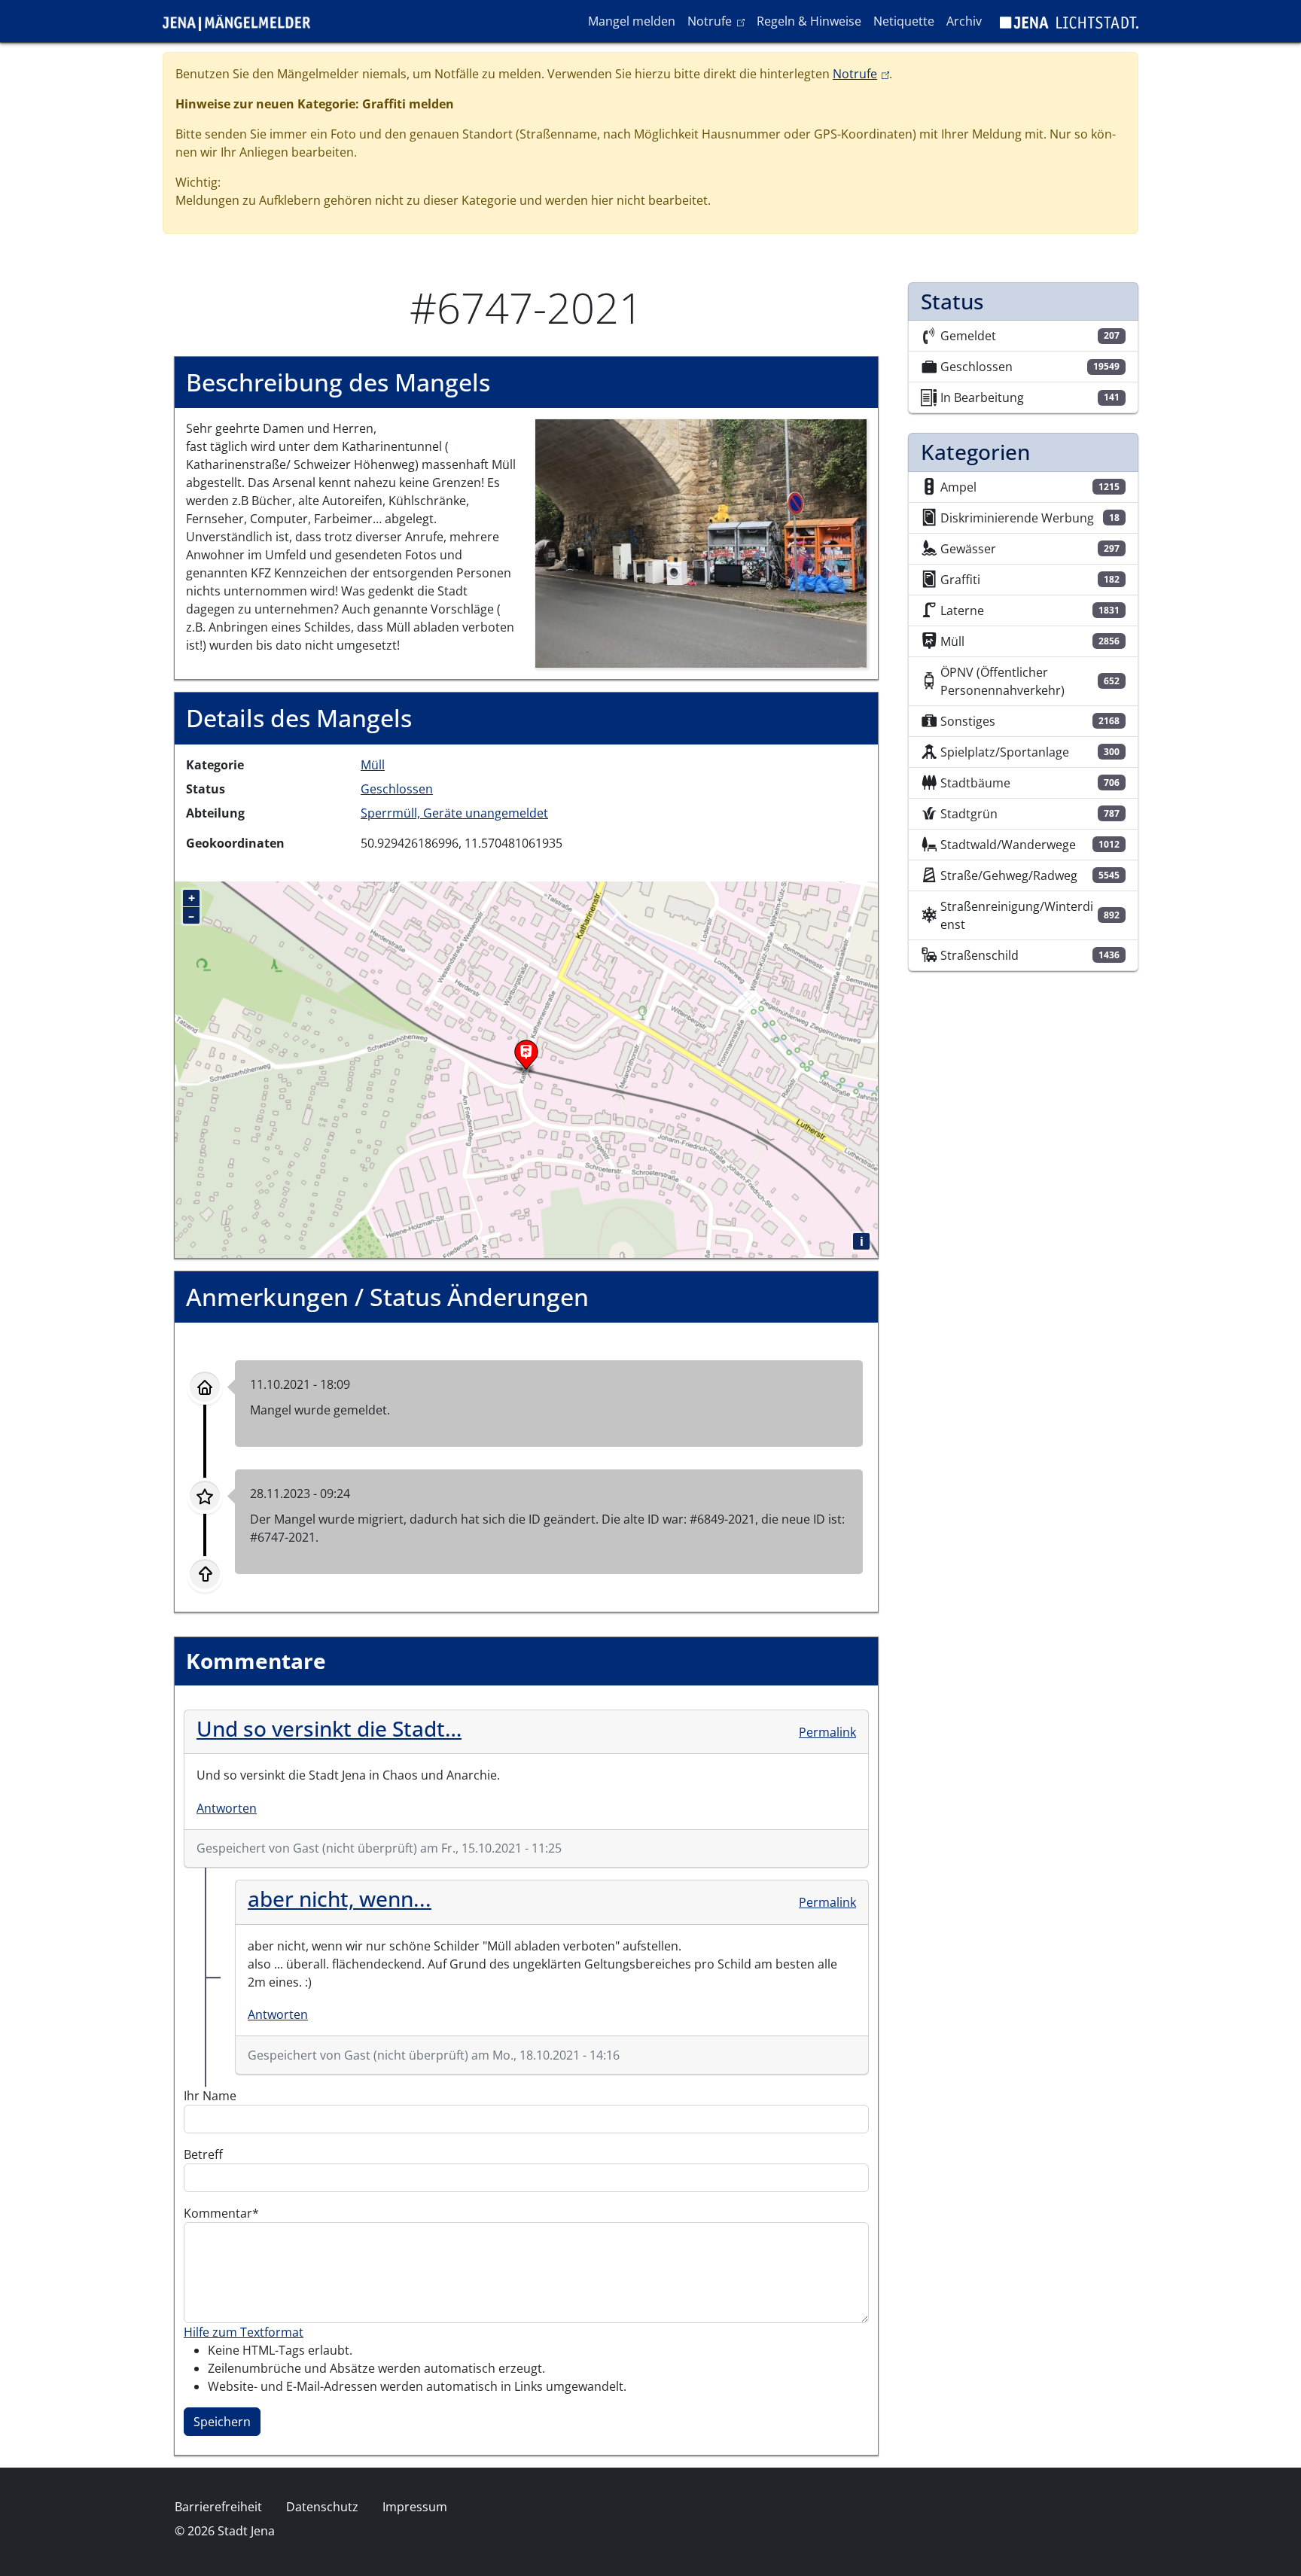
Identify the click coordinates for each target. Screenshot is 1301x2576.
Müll (373, 765)
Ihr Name (210, 2096)
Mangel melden (632, 21)
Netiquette (904, 21)
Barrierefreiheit (218, 2507)
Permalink (827, 1732)
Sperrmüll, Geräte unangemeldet (454, 813)
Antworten (227, 1808)
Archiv (964, 21)
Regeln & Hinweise (809, 21)
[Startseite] (242, 21)
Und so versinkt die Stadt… (329, 1728)
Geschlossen (397, 789)
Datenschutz (322, 2507)
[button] (701, 543)
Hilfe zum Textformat (244, 2332)
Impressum (415, 2507)
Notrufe (719, 21)
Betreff (203, 2154)
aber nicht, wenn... (340, 1899)
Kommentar (218, 2213)
